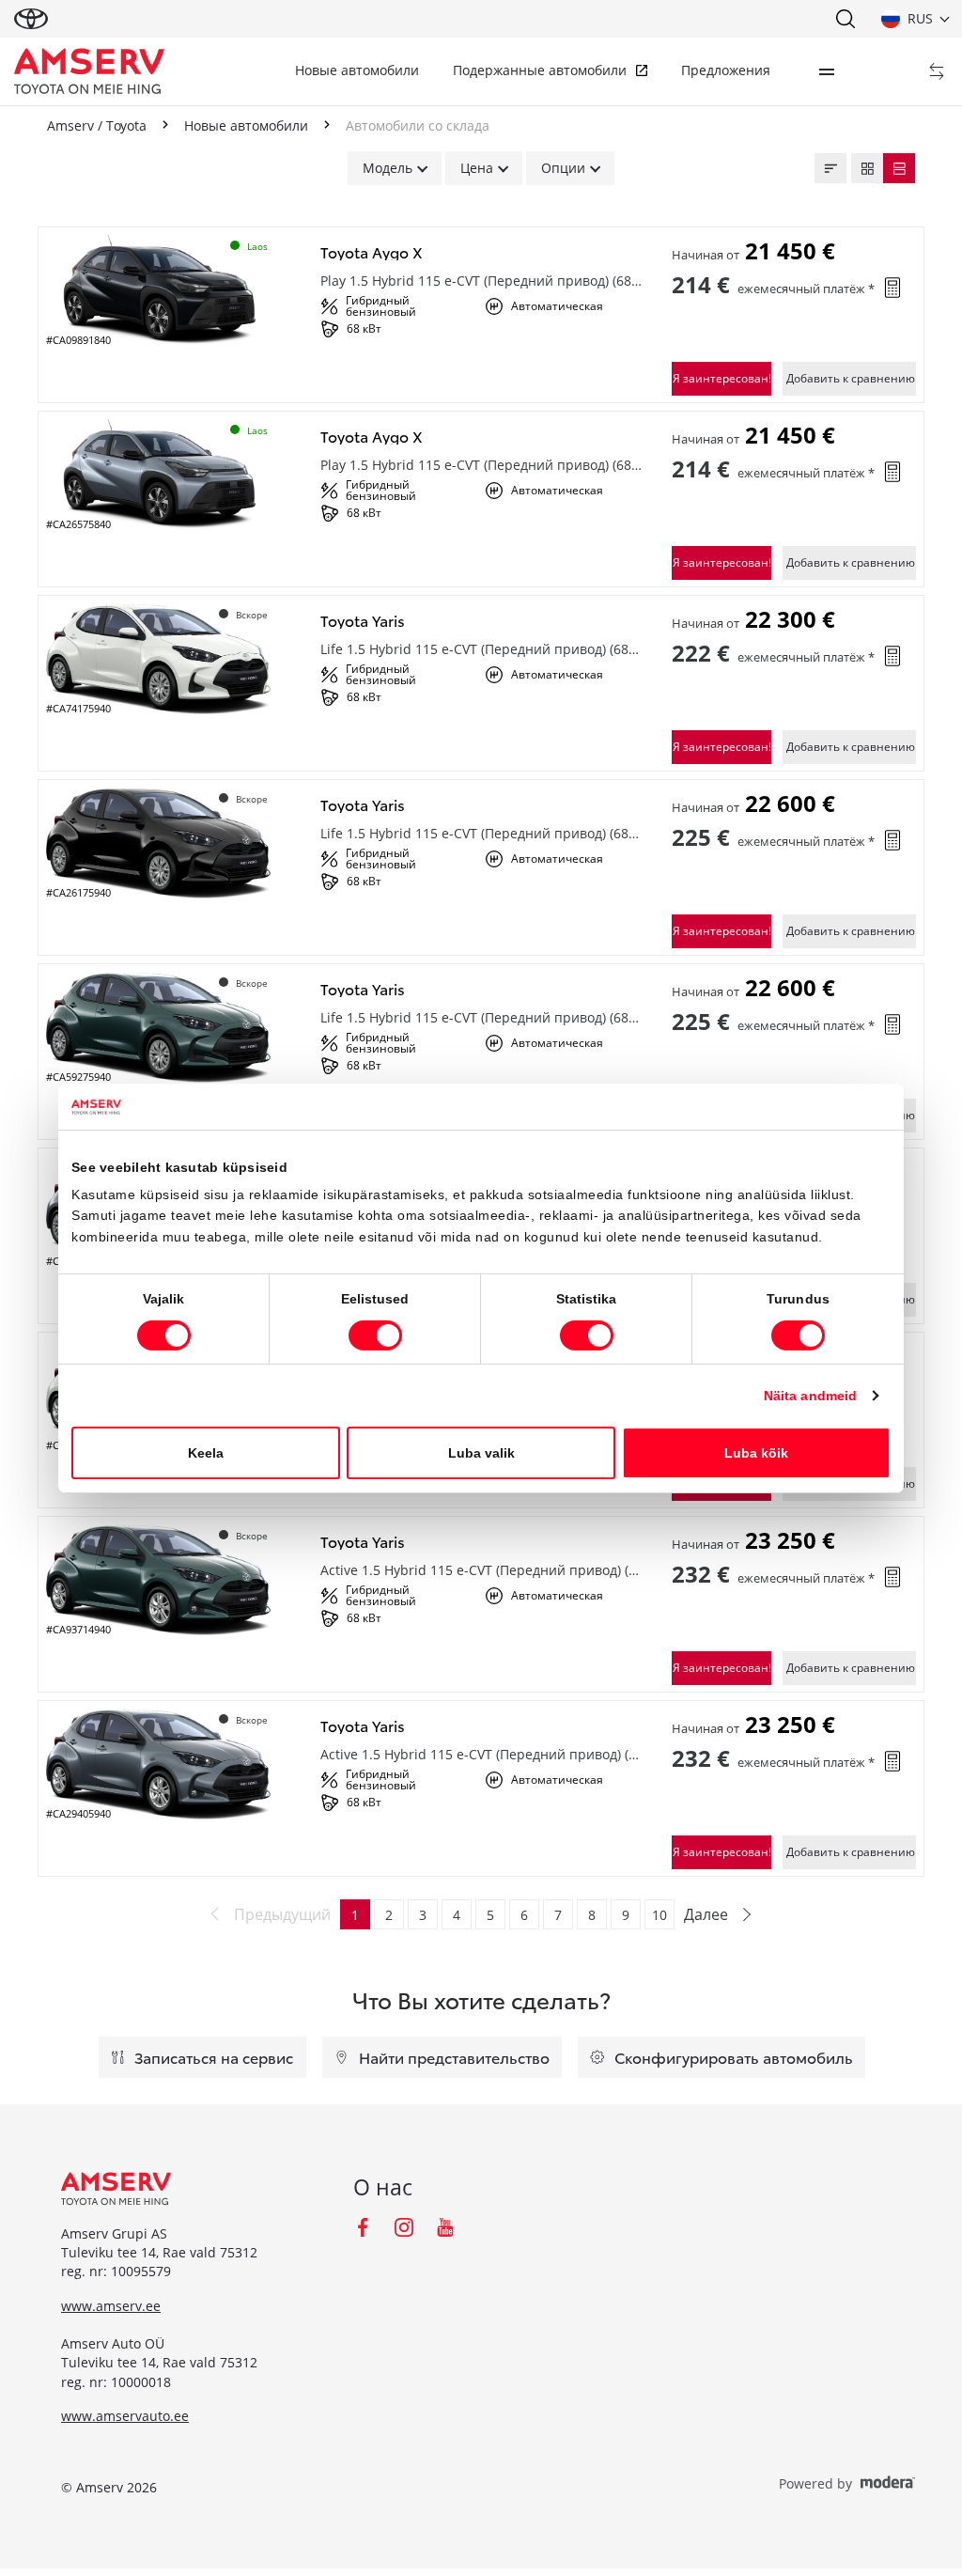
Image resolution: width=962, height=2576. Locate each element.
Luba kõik (756, 1453)
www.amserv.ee (111, 2306)
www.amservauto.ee (125, 2416)
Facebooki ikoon (363, 2227)
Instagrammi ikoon (404, 2227)
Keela (206, 1453)
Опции (563, 168)
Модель (388, 168)
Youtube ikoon (445, 2227)
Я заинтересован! (722, 378)
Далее (706, 1914)
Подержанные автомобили (540, 70)
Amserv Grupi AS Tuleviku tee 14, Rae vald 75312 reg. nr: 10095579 (159, 2253)
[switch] (375, 1335)
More (827, 71)
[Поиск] (845, 19)
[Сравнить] (937, 71)
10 (659, 1915)
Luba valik (481, 1453)
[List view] (899, 168)
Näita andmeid (810, 1396)
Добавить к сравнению (851, 378)
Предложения (726, 70)
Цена (477, 168)
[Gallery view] (867, 168)
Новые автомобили (357, 70)
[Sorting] (830, 168)
